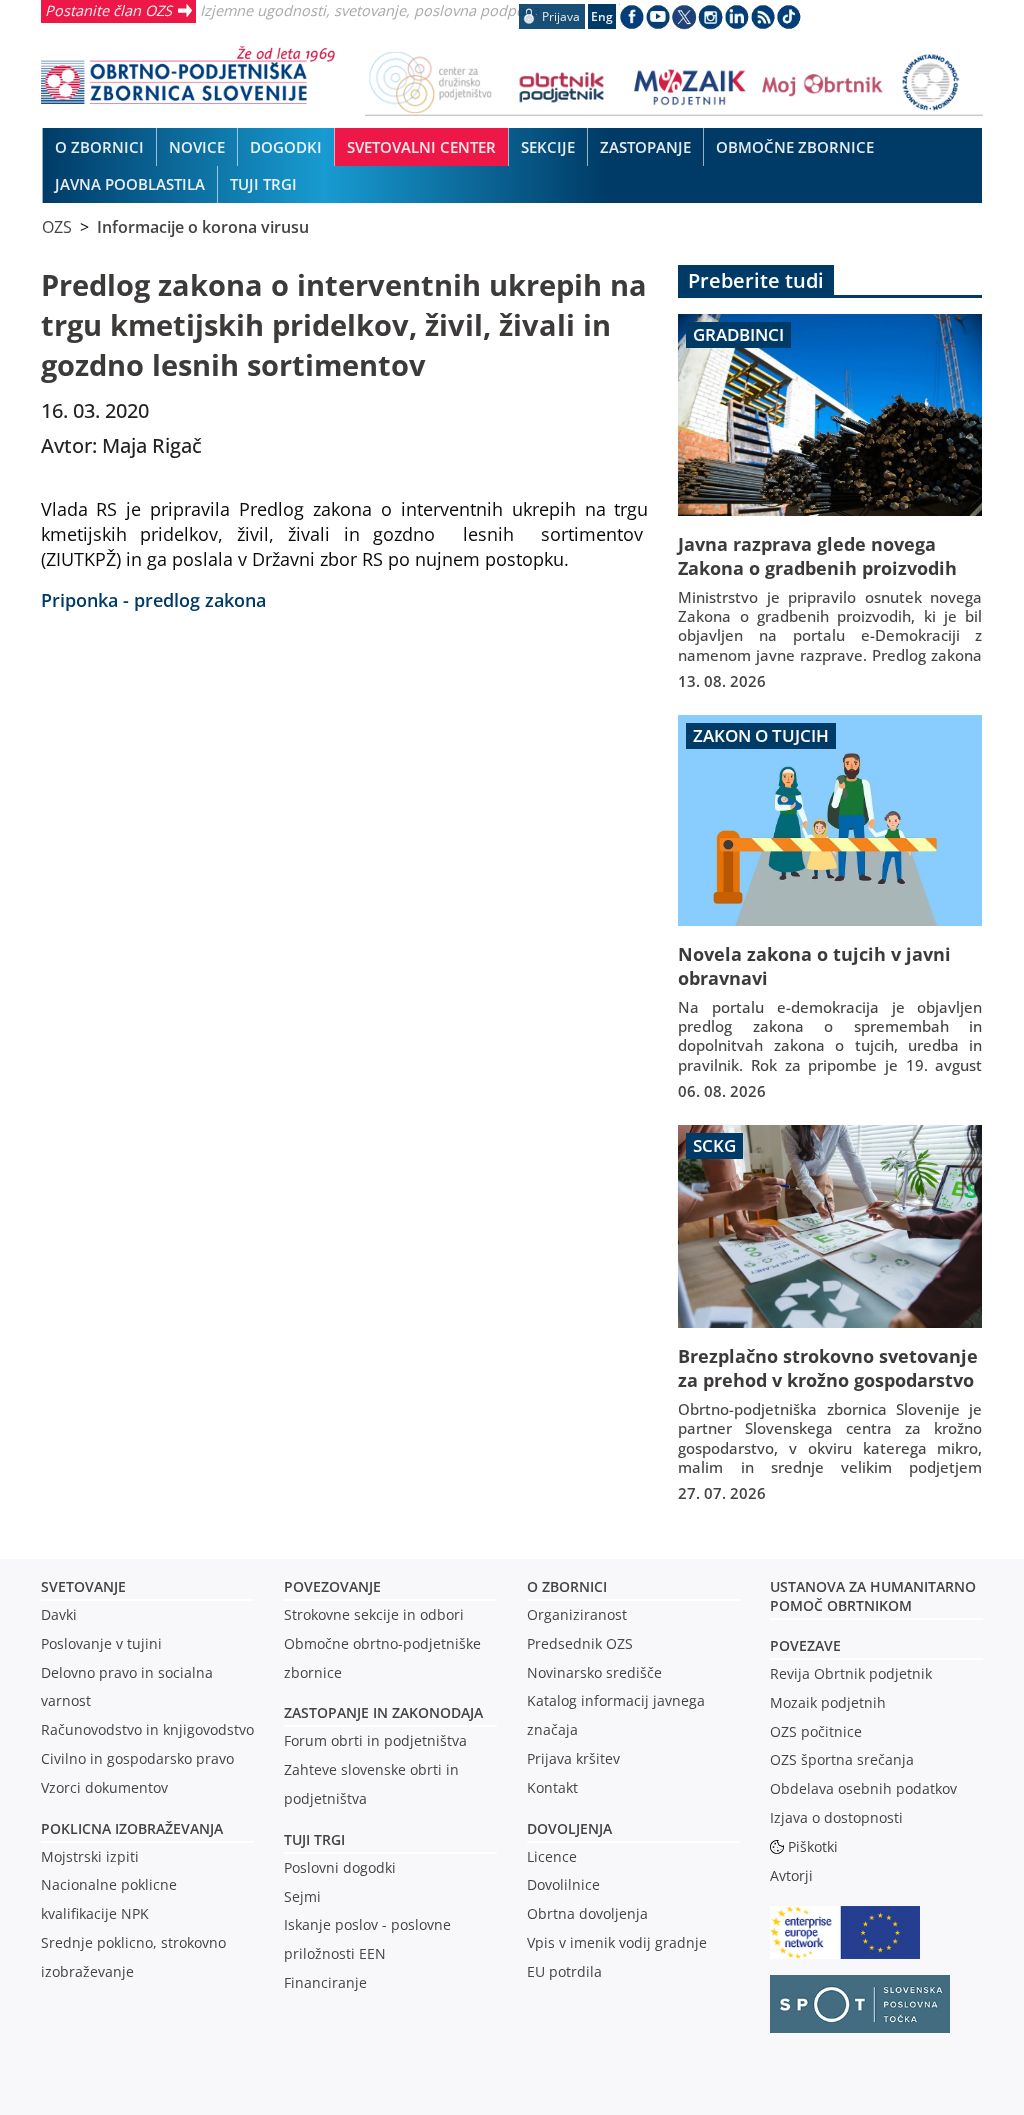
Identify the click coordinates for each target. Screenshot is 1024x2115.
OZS (57, 227)
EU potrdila (564, 1971)
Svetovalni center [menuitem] (421, 147)
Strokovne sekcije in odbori (374, 1614)
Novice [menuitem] (197, 147)
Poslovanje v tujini (101, 1643)
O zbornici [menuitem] (99, 147)
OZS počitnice (816, 1731)
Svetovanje (83, 1586)
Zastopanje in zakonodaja (383, 1712)
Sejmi (302, 1896)
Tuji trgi (314, 1839)
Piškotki (813, 1846)
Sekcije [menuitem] (548, 147)
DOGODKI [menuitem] (286, 147)
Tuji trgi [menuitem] (263, 184)
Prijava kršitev (573, 1758)
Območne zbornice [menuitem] (795, 147)
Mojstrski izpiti (90, 1856)
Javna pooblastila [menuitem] (130, 184)
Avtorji (791, 1875)
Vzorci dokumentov (104, 1787)
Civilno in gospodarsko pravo (137, 1758)
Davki (59, 1614)
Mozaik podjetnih (828, 1702)
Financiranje (325, 1982)
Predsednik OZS (580, 1643)
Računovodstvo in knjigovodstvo (147, 1729)
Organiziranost (577, 1614)
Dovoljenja (569, 1828)
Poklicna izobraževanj (127, 1828)
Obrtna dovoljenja (587, 1913)
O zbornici (567, 1586)
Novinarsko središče (594, 1672)
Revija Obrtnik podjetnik (851, 1673)
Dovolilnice (563, 1884)
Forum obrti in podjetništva (375, 1740)
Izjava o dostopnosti (836, 1817)
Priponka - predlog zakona (153, 599)
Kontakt (552, 1787)
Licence (552, 1856)
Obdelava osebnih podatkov (863, 1788)
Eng (602, 16)
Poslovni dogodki (340, 1867)
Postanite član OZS (108, 10)
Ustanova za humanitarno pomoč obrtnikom (873, 1596)
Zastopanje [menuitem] (645, 147)
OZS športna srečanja (842, 1759)
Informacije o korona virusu (203, 227)
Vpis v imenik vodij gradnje (617, 1942)
